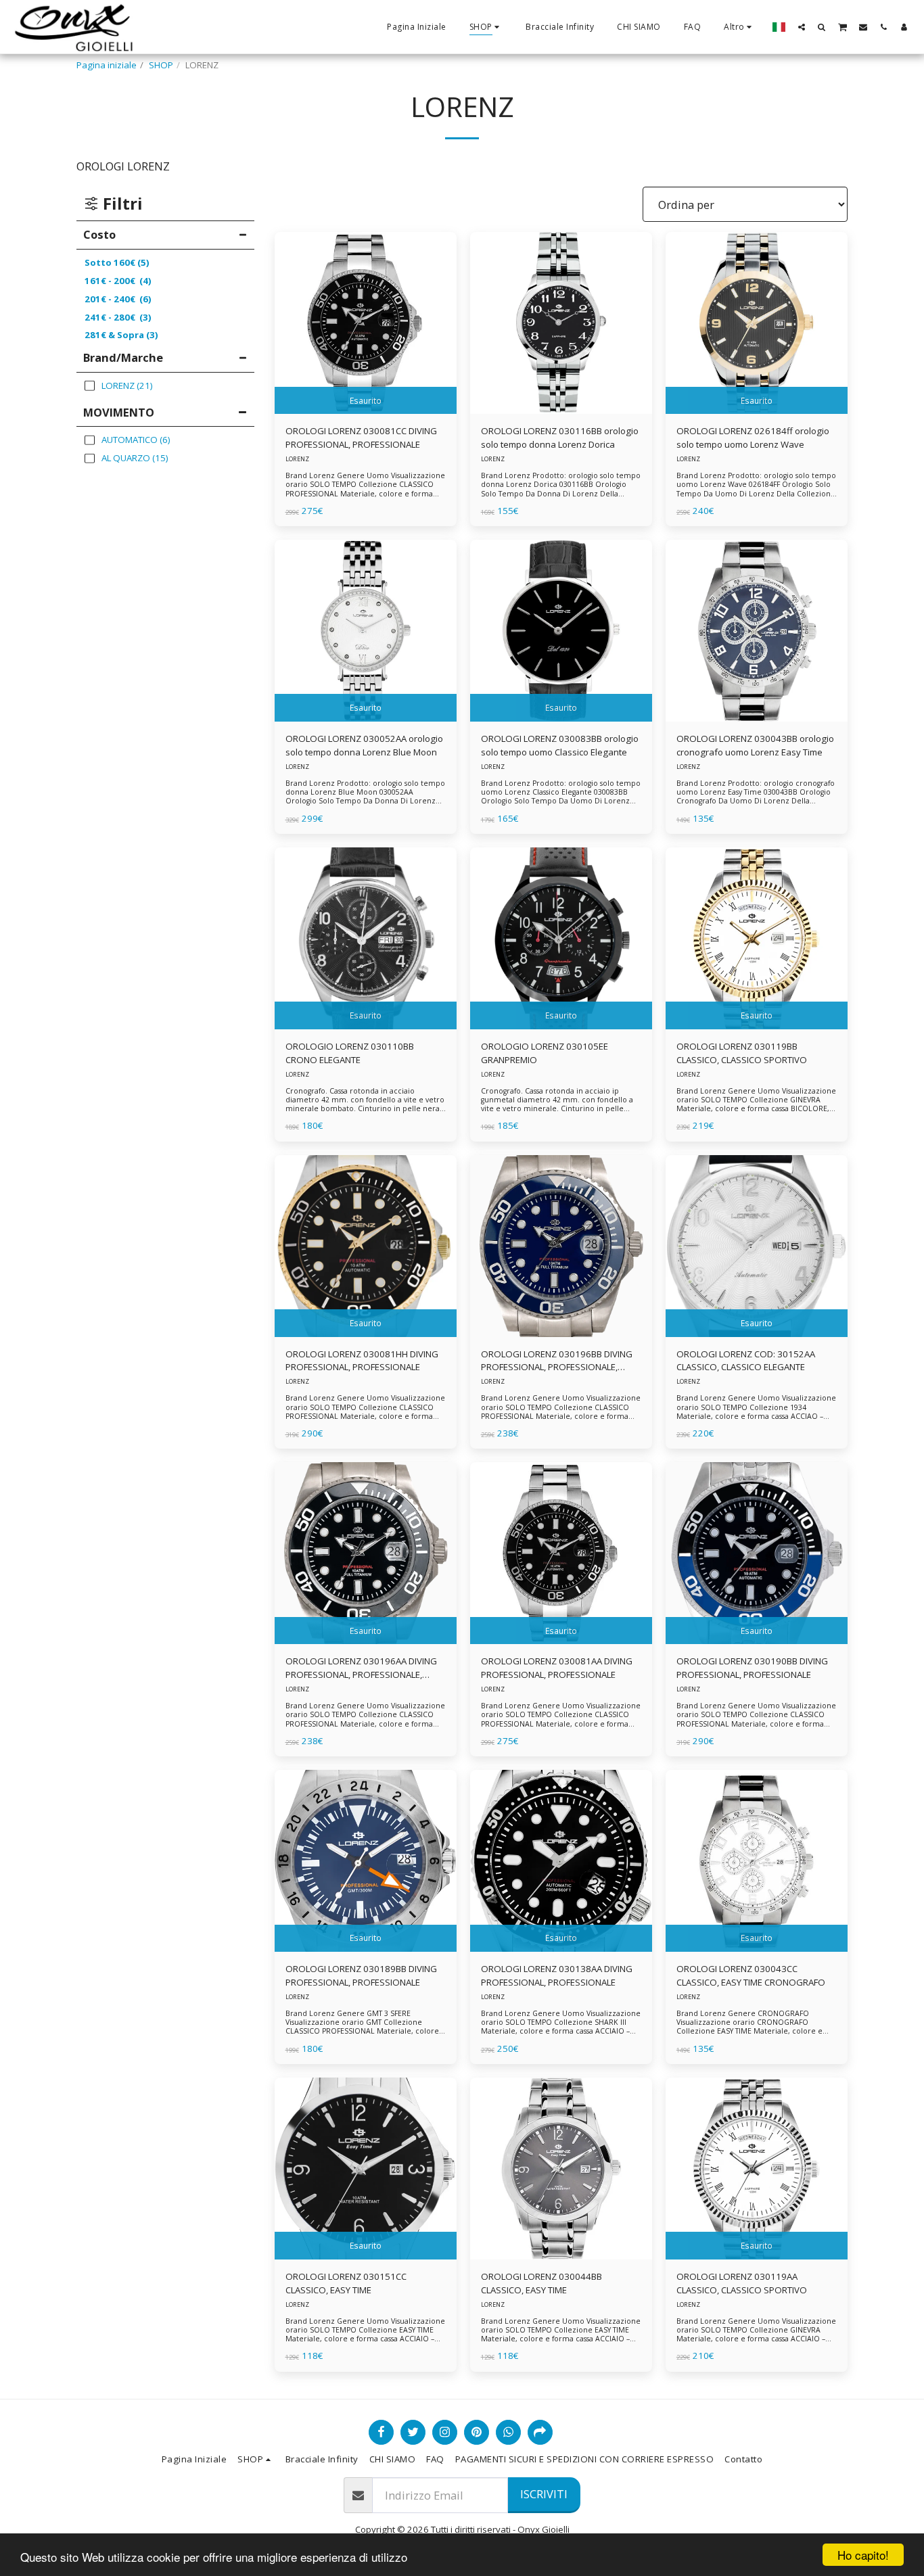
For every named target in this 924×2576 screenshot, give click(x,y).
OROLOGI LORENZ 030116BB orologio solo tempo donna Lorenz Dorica (560, 438)
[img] (366, 323)
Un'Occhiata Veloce (365, 410)
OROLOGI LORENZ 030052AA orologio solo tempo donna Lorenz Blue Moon (364, 745)
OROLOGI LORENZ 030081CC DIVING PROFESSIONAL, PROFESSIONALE (361, 438)
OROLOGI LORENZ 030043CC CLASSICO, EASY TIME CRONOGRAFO (751, 1975)
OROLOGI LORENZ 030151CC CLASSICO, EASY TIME (346, 2283)
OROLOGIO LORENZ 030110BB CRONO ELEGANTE (350, 1053)
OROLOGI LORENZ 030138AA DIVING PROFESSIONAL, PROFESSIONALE (557, 1975)
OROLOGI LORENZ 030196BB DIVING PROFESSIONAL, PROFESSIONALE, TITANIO (557, 1361)
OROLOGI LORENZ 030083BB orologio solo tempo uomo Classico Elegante (560, 745)
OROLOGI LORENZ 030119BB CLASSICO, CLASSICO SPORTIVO (742, 1053)
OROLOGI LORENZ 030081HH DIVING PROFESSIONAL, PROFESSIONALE (362, 1361)
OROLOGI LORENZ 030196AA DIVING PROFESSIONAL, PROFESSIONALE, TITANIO (361, 1668)
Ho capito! (863, 2555)
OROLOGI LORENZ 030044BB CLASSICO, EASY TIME (541, 2283)
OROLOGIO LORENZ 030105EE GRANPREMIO (545, 1053)
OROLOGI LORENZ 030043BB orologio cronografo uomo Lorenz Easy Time (755, 745)
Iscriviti (544, 2494)
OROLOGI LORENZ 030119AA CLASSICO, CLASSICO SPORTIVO (742, 2283)
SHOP (161, 65)
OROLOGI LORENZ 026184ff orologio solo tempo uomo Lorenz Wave (753, 438)
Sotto (117, 262)
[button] (802, 27)
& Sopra (121, 335)
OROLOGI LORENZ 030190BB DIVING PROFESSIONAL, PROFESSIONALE (752, 1668)
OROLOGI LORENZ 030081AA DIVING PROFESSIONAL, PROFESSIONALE (557, 1668)
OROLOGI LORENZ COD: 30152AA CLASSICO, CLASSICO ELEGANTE (746, 1361)
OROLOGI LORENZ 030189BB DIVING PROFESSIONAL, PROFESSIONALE (361, 1975)
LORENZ (297, 459)
